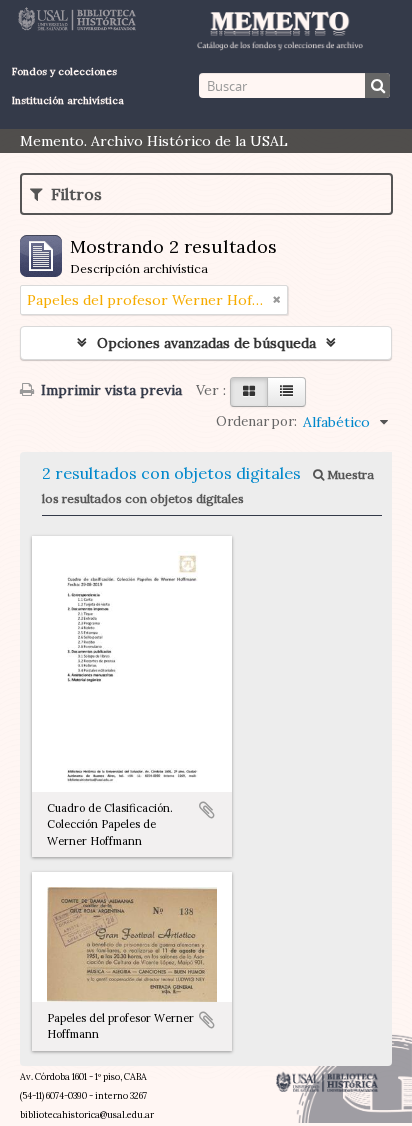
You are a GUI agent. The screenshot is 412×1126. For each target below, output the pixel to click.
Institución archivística (68, 100)
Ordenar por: (256, 421)
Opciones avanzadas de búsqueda (206, 343)
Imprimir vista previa (109, 390)
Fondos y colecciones (64, 71)
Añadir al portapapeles (207, 810)
